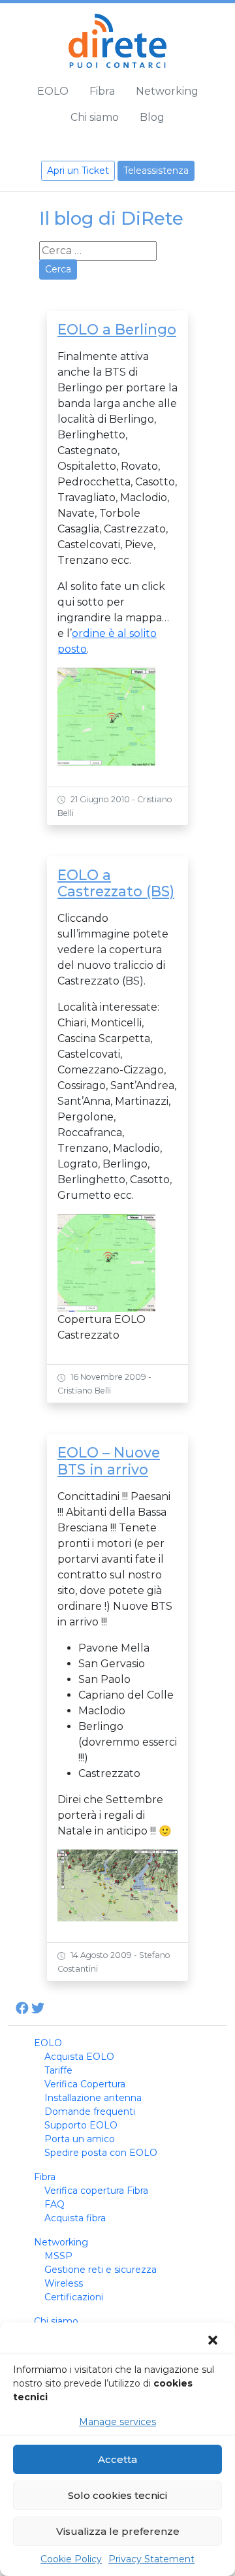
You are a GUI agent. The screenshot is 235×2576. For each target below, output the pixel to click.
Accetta (117, 2459)
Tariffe (58, 2070)
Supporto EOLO (81, 2125)
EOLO (53, 91)
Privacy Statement (151, 2559)
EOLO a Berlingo (117, 329)
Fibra (102, 91)
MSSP (58, 2256)
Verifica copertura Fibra (96, 2191)
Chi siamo (95, 117)
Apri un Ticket (78, 171)
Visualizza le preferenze (118, 2531)
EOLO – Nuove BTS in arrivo (109, 1461)
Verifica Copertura (85, 2084)
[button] (214, 2340)
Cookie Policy (71, 2559)
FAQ (55, 2204)
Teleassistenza (156, 171)
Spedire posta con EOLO (101, 2153)
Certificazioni (74, 2297)
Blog (152, 117)
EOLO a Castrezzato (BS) (116, 883)
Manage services (117, 2422)
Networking (167, 91)
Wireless (64, 2283)
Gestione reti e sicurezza (101, 2270)
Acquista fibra (75, 2218)
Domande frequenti (90, 2111)
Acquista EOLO (79, 2057)
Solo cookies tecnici (117, 2495)
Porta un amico (80, 2139)
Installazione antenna (93, 2098)
